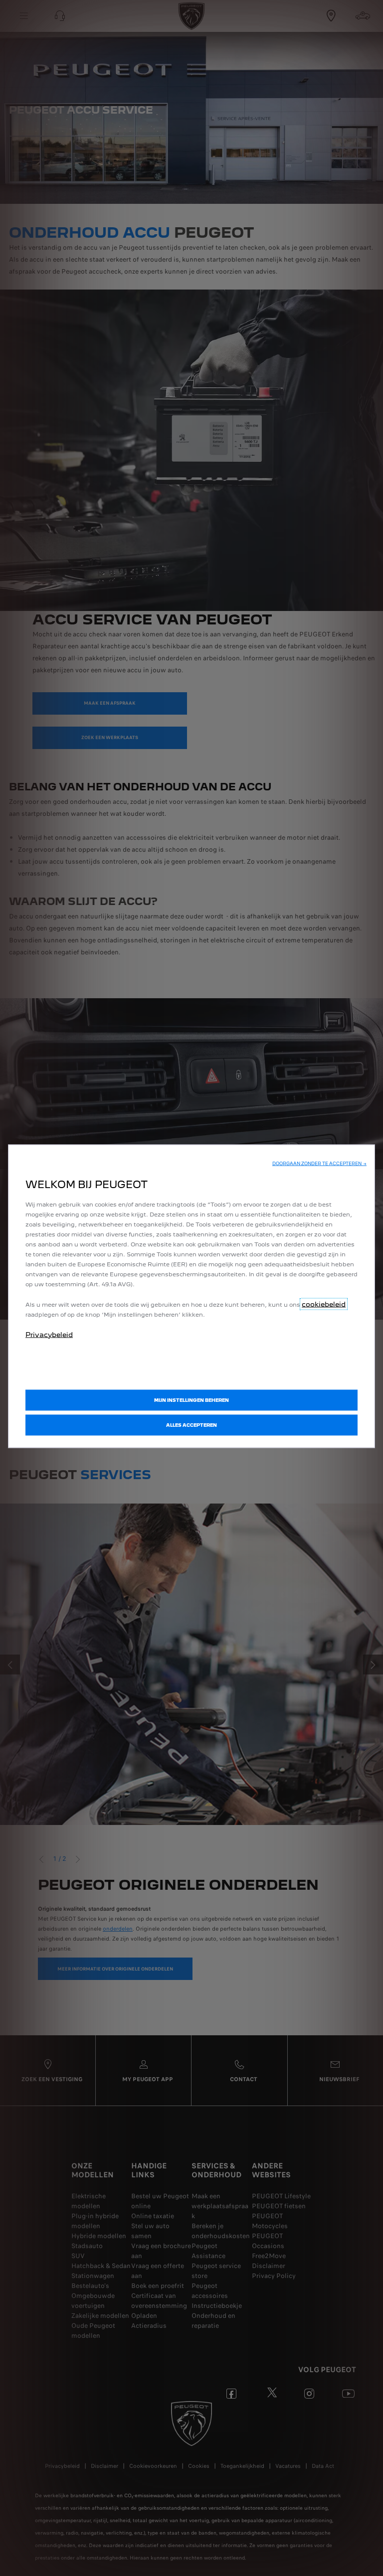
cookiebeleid (324, 1304)
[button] (319, 1163)
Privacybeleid (49, 1334)
